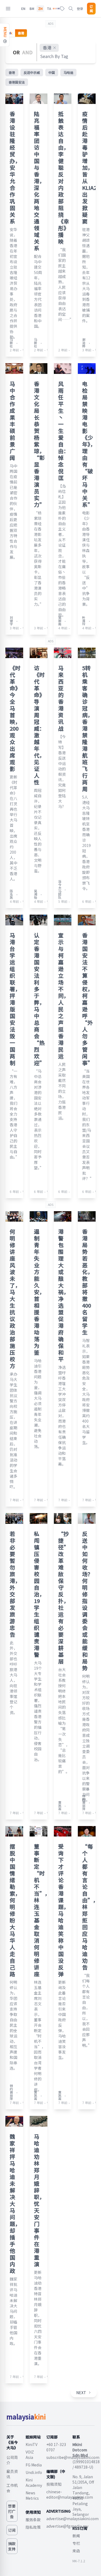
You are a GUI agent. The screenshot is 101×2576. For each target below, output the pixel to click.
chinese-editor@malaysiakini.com (70, 2494)
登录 (80, 8)
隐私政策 (33, 2527)
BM (32, 9)
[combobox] (55, 56)
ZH (40, 9)
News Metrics (32, 2495)
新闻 (76, 2536)
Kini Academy (34, 2483)
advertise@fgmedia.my (67, 2526)
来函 (76, 2551)
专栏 (76, 2543)
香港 (47, 48)
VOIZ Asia (30, 2455)
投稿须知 (54, 2484)
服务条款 (33, 2520)
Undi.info (34, 2472)
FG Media (34, 2465)
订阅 (91, 9)
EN (23, 9)
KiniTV (32, 2444)
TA (49, 9)
